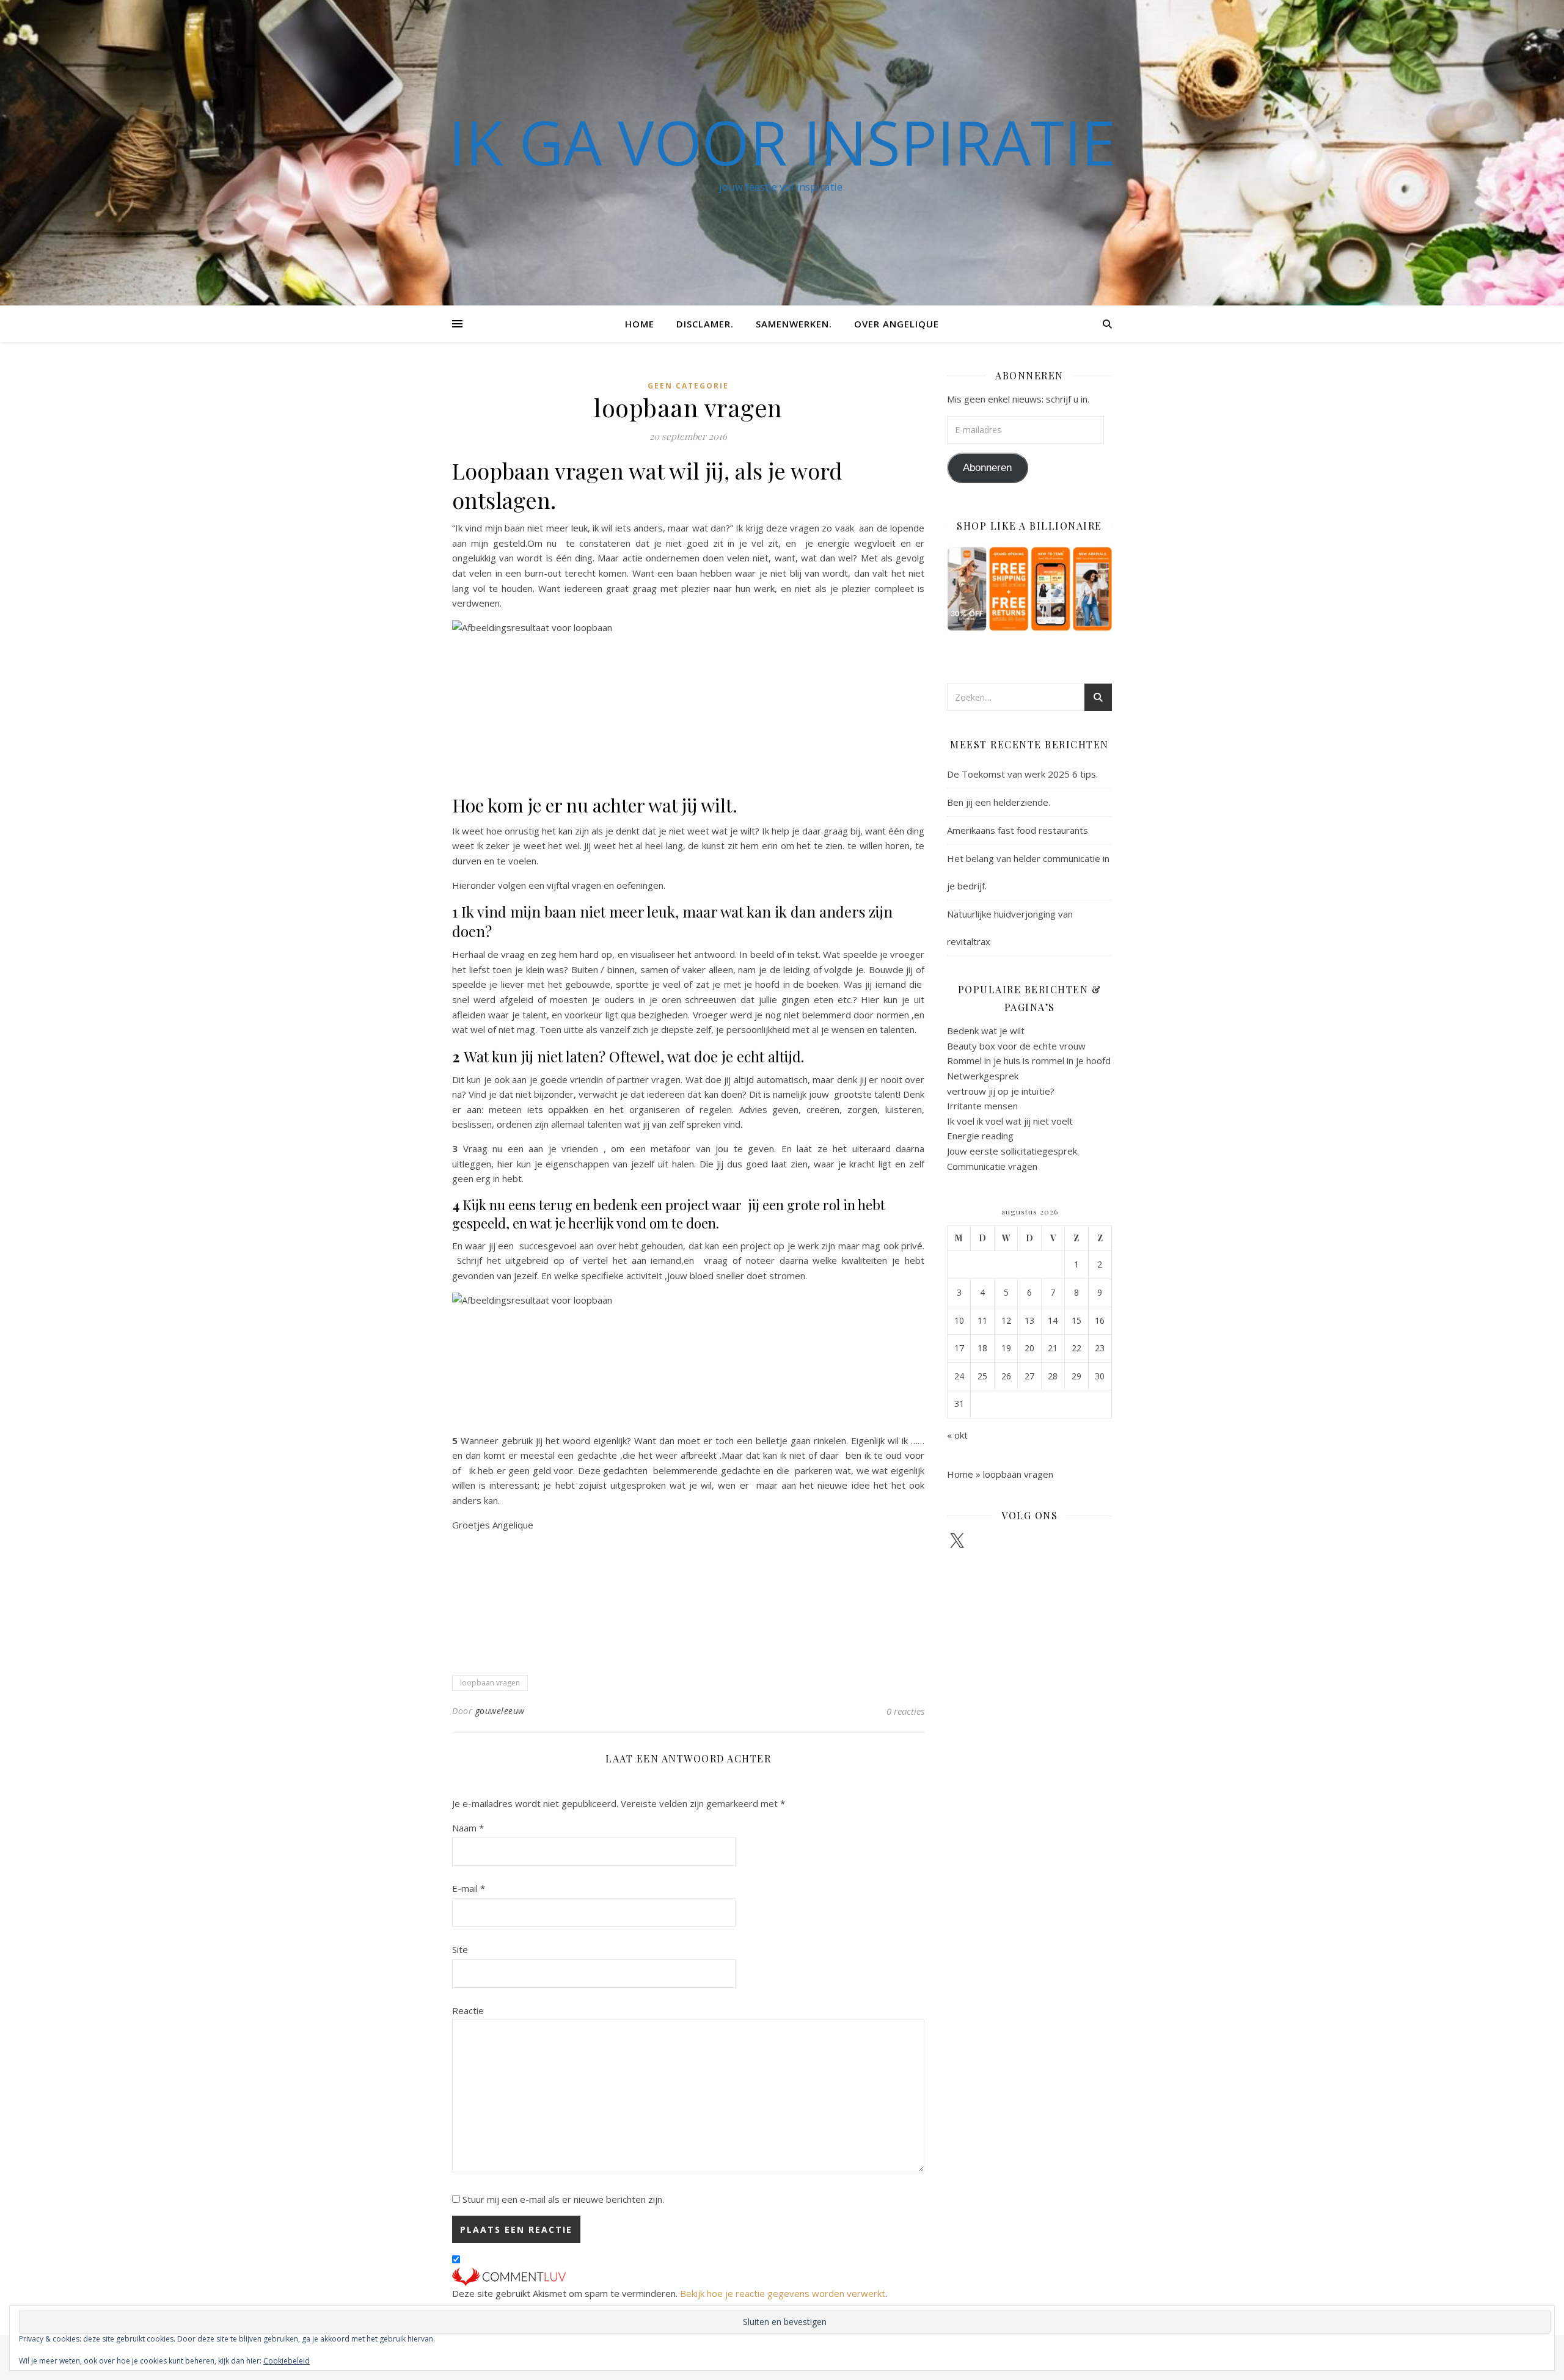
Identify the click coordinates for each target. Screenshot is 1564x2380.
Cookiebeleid (287, 2361)
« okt (957, 1435)
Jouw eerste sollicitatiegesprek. (1013, 1151)
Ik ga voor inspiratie (782, 142)
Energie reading (980, 1136)
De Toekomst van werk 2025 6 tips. (1022, 774)
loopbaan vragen (490, 1683)
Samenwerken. (794, 324)
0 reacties (905, 1711)
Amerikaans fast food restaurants (1018, 830)
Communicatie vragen (992, 1166)
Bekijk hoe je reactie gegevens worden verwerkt (783, 2293)
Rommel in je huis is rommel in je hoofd (1029, 1060)
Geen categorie (688, 386)
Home (640, 324)
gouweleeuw (500, 1711)
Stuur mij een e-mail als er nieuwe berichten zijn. (563, 2199)
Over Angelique (897, 324)
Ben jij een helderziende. (999, 802)
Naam (468, 1828)
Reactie (468, 2010)
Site (460, 1949)
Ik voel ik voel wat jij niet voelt (1010, 1121)
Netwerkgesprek (983, 1076)
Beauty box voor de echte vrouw (1016, 1046)
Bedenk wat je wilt (986, 1031)
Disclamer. (705, 324)
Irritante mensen (982, 1106)
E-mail (469, 1888)
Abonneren (987, 468)
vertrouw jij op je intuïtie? (1001, 1091)
